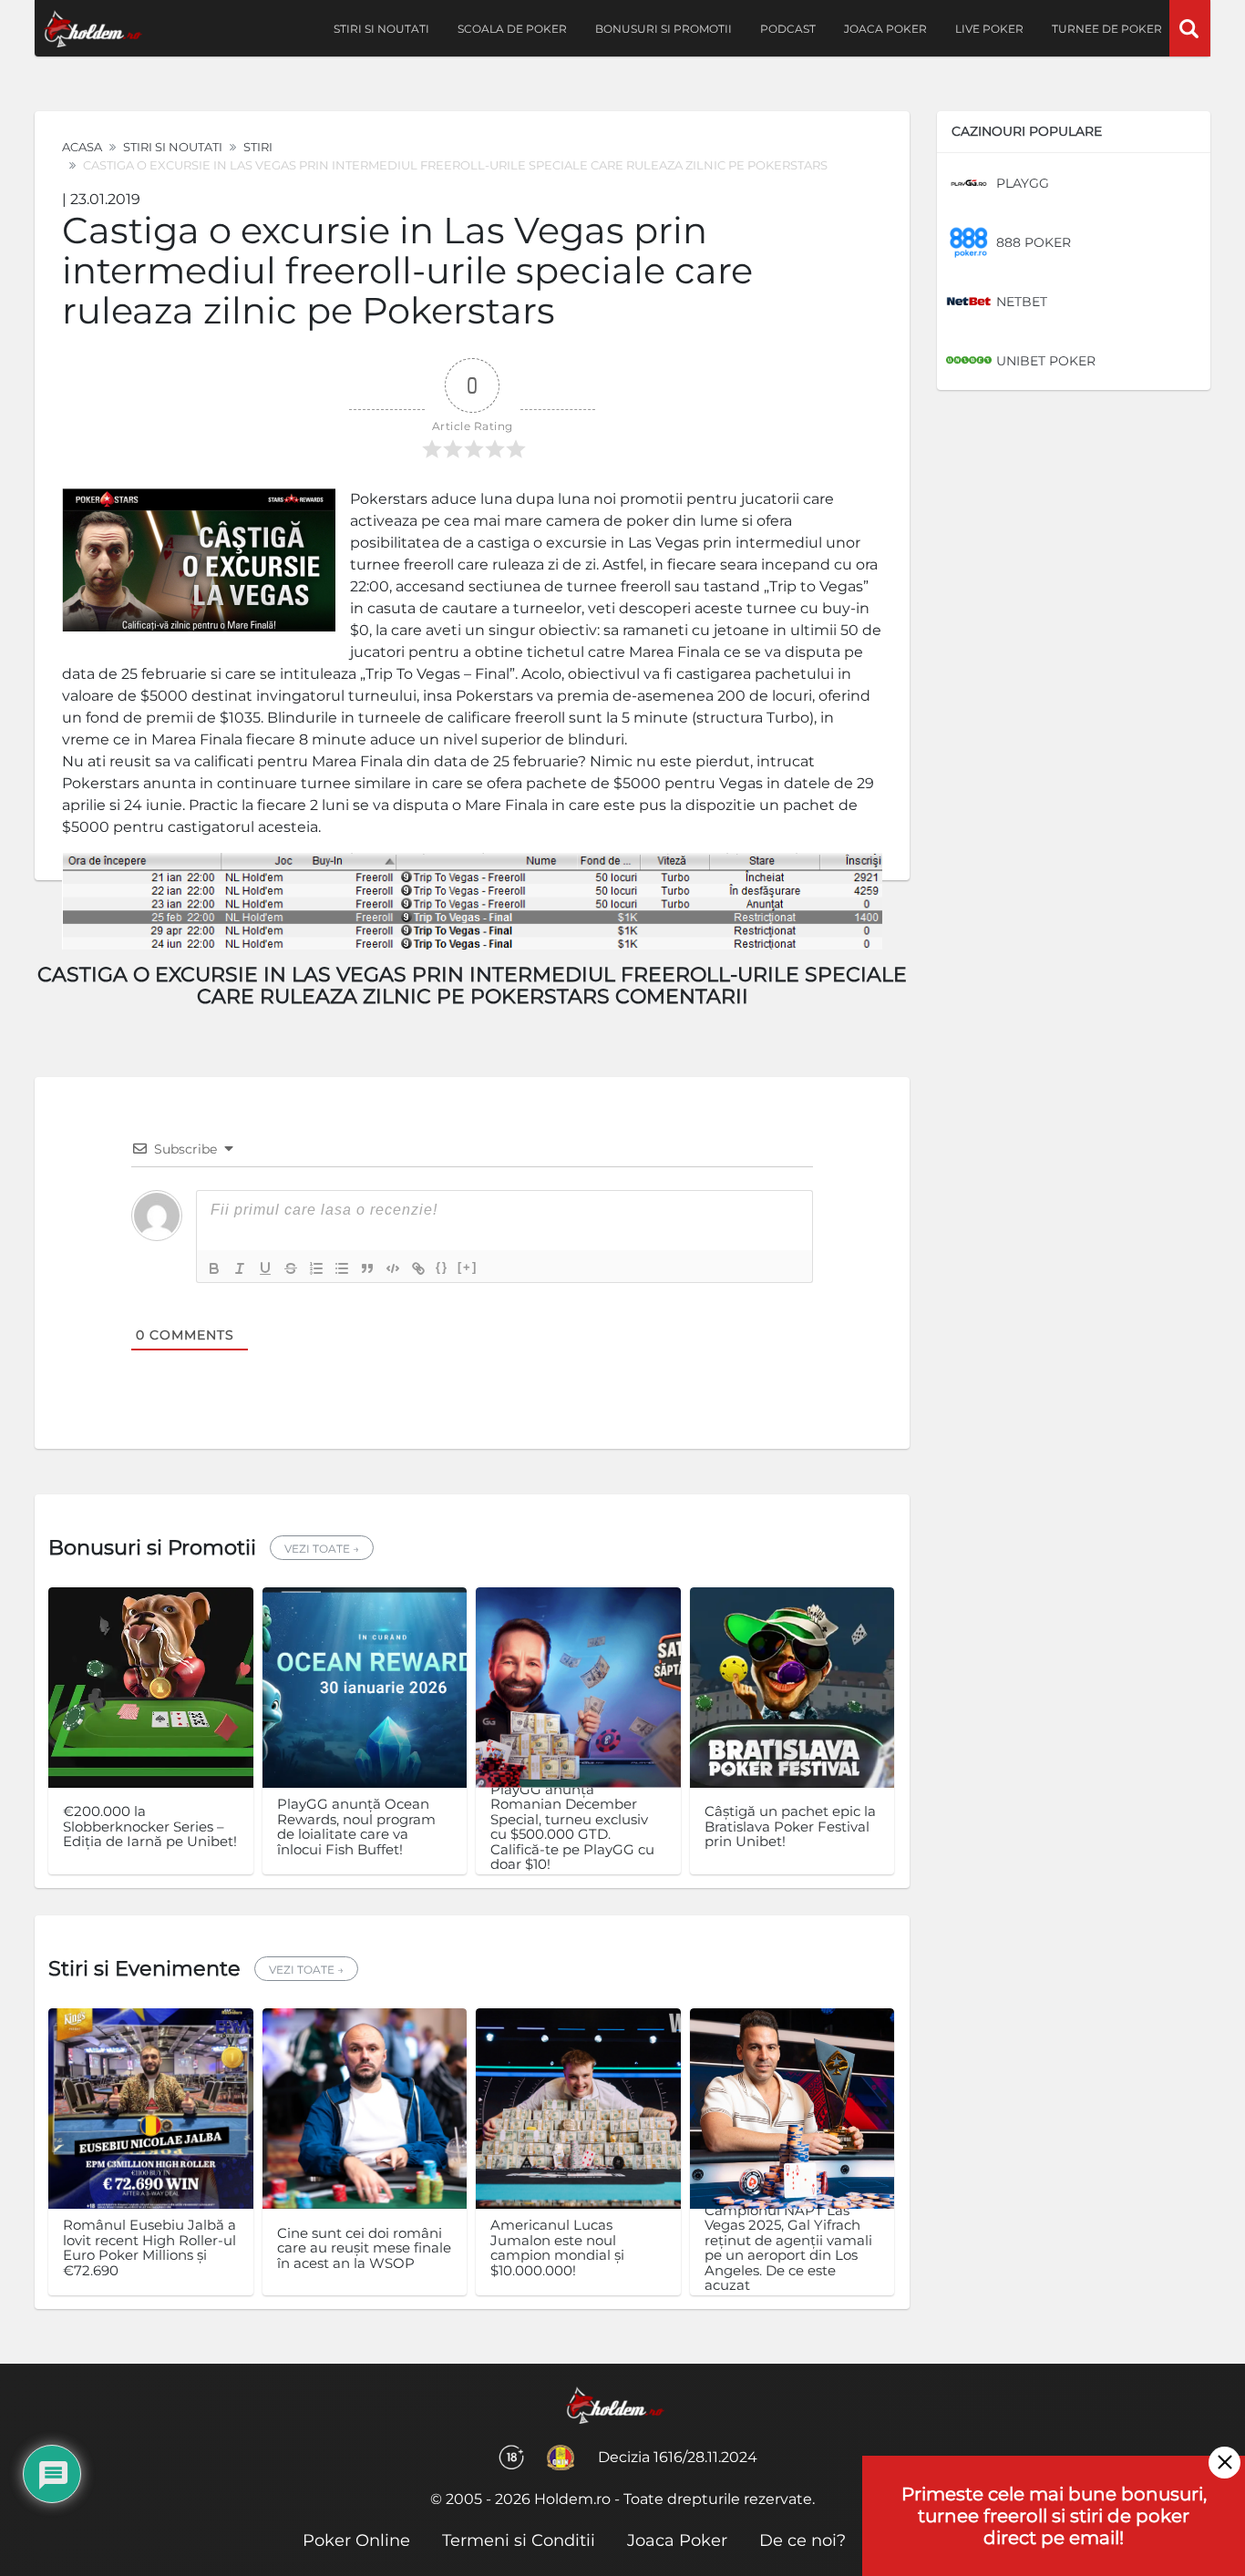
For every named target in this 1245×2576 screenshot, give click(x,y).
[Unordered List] (342, 1268)
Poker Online (356, 2540)
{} (442, 1267)
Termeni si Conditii (519, 2540)
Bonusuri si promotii (664, 29)
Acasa (82, 147)
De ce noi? (803, 2540)
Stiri (258, 147)
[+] (468, 1267)
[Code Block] (393, 1268)
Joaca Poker (885, 29)
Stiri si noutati (381, 29)
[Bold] (214, 1268)
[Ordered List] (316, 1268)
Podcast (788, 29)
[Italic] (240, 1268)
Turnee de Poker (1107, 29)
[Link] (418, 1268)
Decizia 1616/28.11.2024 (678, 2457)
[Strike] (291, 1268)
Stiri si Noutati (173, 147)
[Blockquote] (367, 1268)
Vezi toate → (322, 1549)
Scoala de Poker (512, 29)
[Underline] (265, 1268)
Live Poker (989, 29)
